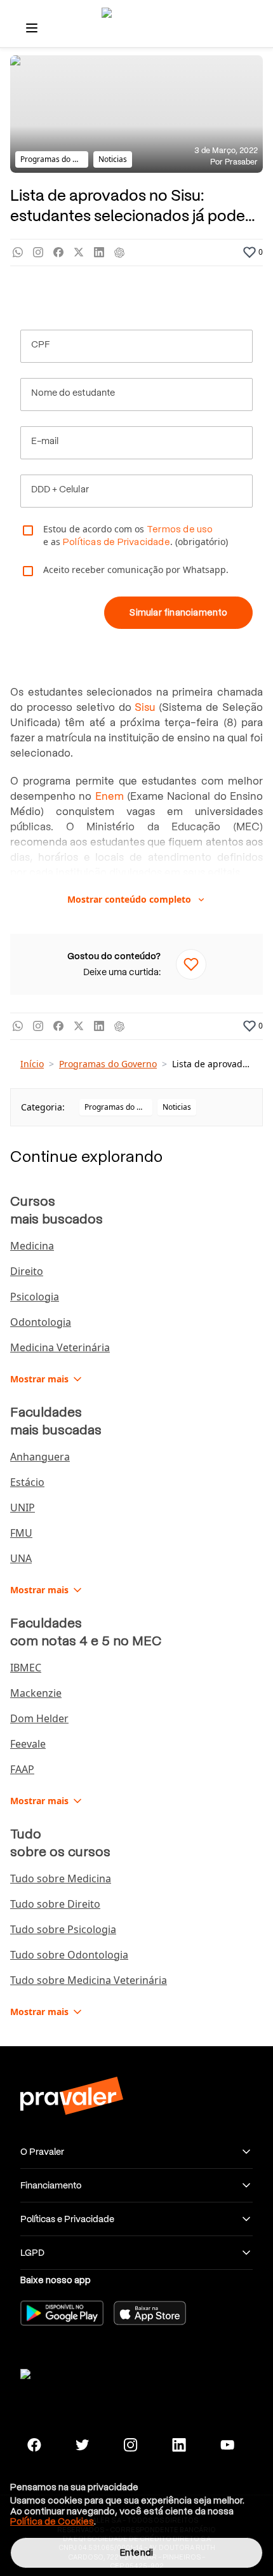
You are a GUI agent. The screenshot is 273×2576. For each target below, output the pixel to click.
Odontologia (41, 1322)
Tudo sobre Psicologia (63, 1929)
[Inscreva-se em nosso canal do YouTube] (227, 2445)
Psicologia (35, 1297)
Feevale (28, 1744)
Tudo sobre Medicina (61, 1878)
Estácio (27, 1482)
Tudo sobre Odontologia (69, 1955)
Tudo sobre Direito (55, 1904)
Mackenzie (36, 1693)
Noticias (177, 1107)
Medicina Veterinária (60, 1347)
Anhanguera (40, 1457)
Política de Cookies (52, 2521)
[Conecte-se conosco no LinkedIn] (179, 2445)
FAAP (22, 1769)
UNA (21, 1558)
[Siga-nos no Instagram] (131, 2445)
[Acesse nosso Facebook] (34, 2445)
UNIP (23, 1507)
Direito (27, 1271)
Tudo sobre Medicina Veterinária (89, 1980)
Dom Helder (39, 1718)
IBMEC (26, 1668)
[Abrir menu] (32, 28)
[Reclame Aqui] (71, 2372)
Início (32, 1064)
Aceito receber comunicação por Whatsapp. (136, 570)
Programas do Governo (108, 1064)
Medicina (32, 1246)
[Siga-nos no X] (83, 2445)
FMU (21, 1533)
